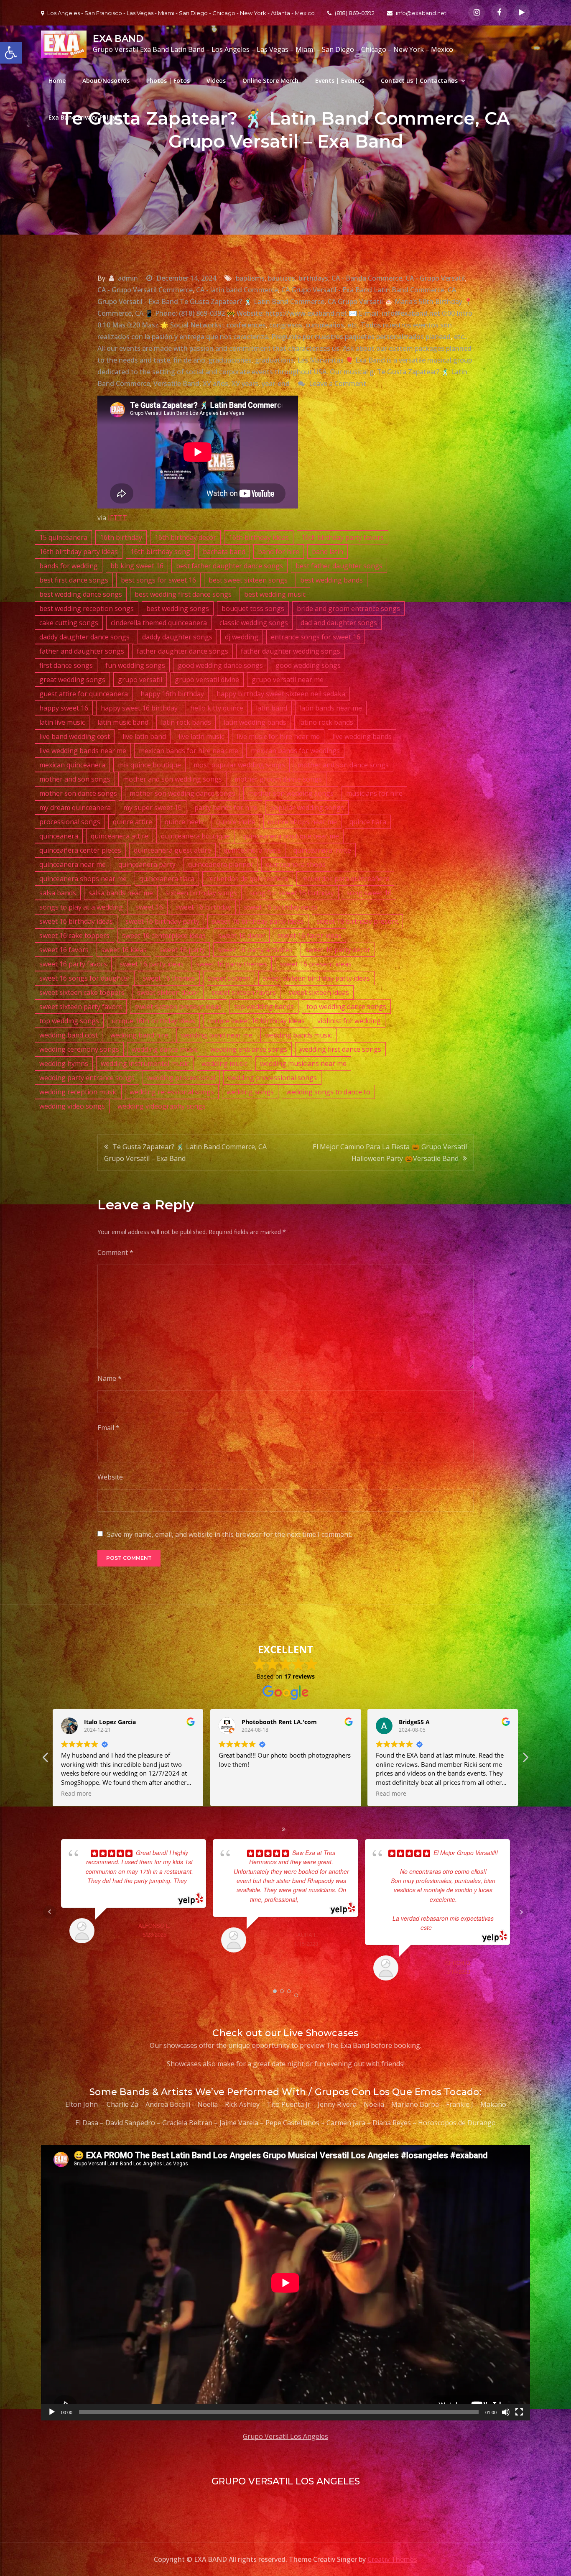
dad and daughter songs (339, 623)
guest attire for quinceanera (84, 694)
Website (110, 1477)
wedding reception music (78, 1092)
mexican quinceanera (72, 765)
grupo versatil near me (288, 680)
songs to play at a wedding (81, 907)
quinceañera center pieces (80, 850)
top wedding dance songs (346, 1007)
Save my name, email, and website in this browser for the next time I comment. (229, 1534)
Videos (216, 80)
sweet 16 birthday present (357, 921)
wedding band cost (69, 1035)
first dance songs (66, 665)
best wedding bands (331, 580)
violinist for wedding (349, 1021)
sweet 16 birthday (203, 907)
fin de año (189, 360)
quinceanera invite (322, 850)
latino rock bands (326, 722)
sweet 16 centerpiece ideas (164, 935)
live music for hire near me (278, 736)
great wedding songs (72, 680)
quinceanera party (147, 864)
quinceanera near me (73, 864)
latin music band (123, 722)
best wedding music (275, 594)
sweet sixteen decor (168, 992)
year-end (276, 383)
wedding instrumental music (145, 1063)
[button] (525, 1760)
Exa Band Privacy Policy (82, 117)
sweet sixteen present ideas (178, 1007)
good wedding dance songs (220, 665)
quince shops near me (302, 822)
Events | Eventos (340, 80)
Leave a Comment (338, 383)
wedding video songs (72, 1106)
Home (57, 80)
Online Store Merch (270, 80)
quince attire (133, 822)
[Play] (52, 2412)
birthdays (313, 278)
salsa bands (58, 893)
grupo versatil (140, 680)
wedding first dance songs (340, 1049)
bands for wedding (69, 566)
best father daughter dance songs (229, 566)
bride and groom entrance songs (348, 608)
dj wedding (242, 637)
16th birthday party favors (343, 537)
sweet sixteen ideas (319, 992)
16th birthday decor (185, 537)
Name (110, 1378)
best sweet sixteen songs (248, 580)
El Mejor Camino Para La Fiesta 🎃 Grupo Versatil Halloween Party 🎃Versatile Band (390, 1153)
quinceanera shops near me (83, 879)
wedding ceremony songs (79, 1049)
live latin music (201, 736)
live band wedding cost (75, 736)
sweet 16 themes (169, 978)
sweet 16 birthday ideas (76, 921)
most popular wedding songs (239, 765)
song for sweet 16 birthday (292, 893)
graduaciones (230, 360)
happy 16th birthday (172, 694)
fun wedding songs (135, 665)
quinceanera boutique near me (291, 836)
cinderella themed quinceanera (159, 623)
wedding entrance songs (249, 1049)
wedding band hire (139, 1035)
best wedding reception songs (87, 608)
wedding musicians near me (303, 1063)
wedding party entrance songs (87, 1078)
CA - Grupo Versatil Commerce (145, 290)
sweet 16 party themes (232, 964)
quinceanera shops (296, 864)
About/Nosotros (106, 80)
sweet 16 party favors (73, 964)
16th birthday (121, 537)
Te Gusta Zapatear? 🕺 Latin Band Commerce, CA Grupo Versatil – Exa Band (185, 1153)
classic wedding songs (254, 623)
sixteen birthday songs (201, 893)
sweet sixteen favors (244, 992)
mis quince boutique (149, 765)
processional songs (70, 822)
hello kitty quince (217, 708)
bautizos (282, 278)
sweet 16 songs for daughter (85, 978)
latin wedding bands (255, 722)
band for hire (279, 552)
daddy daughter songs (177, 637)
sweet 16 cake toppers (74, 935)
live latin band (144, 736)
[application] (285, 2283)
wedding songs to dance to (328, 1092)
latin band (271, 708)
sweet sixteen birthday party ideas (316, 978)
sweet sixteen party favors (81, 1007)
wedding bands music (298, 1035)
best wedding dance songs (81, 594)
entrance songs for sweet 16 (316, 637)
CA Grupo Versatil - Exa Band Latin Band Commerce (363, 290)
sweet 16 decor (242, 935)
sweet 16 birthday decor (281, 907)
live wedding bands (362, 736)
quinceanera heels (252, 850)
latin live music (62, 722)
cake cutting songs (69, 623)
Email (108, 1428)
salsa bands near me (121, 893)
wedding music (224, 1063)
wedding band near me (217, 1035)
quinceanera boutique (195, 836)
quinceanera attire (120, 836)
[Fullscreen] (519, 2412)
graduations (274, 360)
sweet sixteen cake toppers (82, 992)
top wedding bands (264, 1007)
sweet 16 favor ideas (310, 935)
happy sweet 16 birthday (139, 708)
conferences (246, 325)
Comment (115, 1252)
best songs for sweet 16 (158, 580)
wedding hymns (64, 1063)
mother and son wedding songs (172, 779)
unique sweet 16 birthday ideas (256, 1021)
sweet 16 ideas (124, 950)
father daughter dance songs (182, 651)
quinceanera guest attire (172, 850)
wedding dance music (165, 1049)
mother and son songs (75, 779)
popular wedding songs (307, 808)
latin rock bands (186, 722)
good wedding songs (308, 665)
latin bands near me (331, 708)
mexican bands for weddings (295, 751)
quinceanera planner (221, 864)
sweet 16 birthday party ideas (258, 921)
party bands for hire (226, 808)
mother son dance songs (78, 793)
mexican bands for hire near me (189, 751)
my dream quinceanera (75, 808)
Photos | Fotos (168, 80)
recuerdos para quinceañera (345, 879)
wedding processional (181, 1078)
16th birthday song (160, 552)
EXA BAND (118, 39)
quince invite (236, 822)
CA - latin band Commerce (237, 290)
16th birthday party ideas (79, 552)
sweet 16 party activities (255, 950)
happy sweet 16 (64, 708)
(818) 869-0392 (355, 13)
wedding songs (250, 1092)
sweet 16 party (182, 950)
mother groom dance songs (278, 779)
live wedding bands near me (83, 751)
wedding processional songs (272, 1078)
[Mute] (506, 2412)
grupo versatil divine (207, 680)
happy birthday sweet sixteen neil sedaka (281, 694)
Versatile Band (176, 383)
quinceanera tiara (167, 879)
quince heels (184, 822)
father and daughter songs (82, 651)
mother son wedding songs (291, 793)
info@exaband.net (421, 13)
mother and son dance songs (343, 765)
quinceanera (59, 836)
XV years (245, 383)
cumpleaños (325, 325)
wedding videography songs (162, 1106)
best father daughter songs (339, 566)
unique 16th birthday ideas (153, 1021)
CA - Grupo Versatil (435, 278)
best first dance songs (74, 580)
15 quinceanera (63, 537)
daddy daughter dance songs (84, 637)
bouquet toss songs (253, 608)
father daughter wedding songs (291, 651)
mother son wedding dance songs (182, 793)
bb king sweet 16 (137, 566)
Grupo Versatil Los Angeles (285, 2436)
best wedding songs (178, 608)
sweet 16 (149, 907)
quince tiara (368, 822)
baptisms (250, 278)
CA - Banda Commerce (367, 278)
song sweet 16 (369, 893)
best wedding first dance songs (183, 594)
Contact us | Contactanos (419, 80)
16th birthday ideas (259, 537)
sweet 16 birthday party (162, 921)
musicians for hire (374, 793)
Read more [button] (169, 1794)
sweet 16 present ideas (316, 964)
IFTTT (117, 518)
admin (128, 278)
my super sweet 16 (153, 808)
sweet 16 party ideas (152, 964)
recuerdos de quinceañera (248, 879)
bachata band (224, 552)
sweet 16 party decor (338, 950)
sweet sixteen (229, 978)
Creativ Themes (392, 2559)
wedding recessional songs (172, 1092)
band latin (328, 552)
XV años (215, 383)
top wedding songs (69, 1021)
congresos (286, 325)
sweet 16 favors (64, 950)
